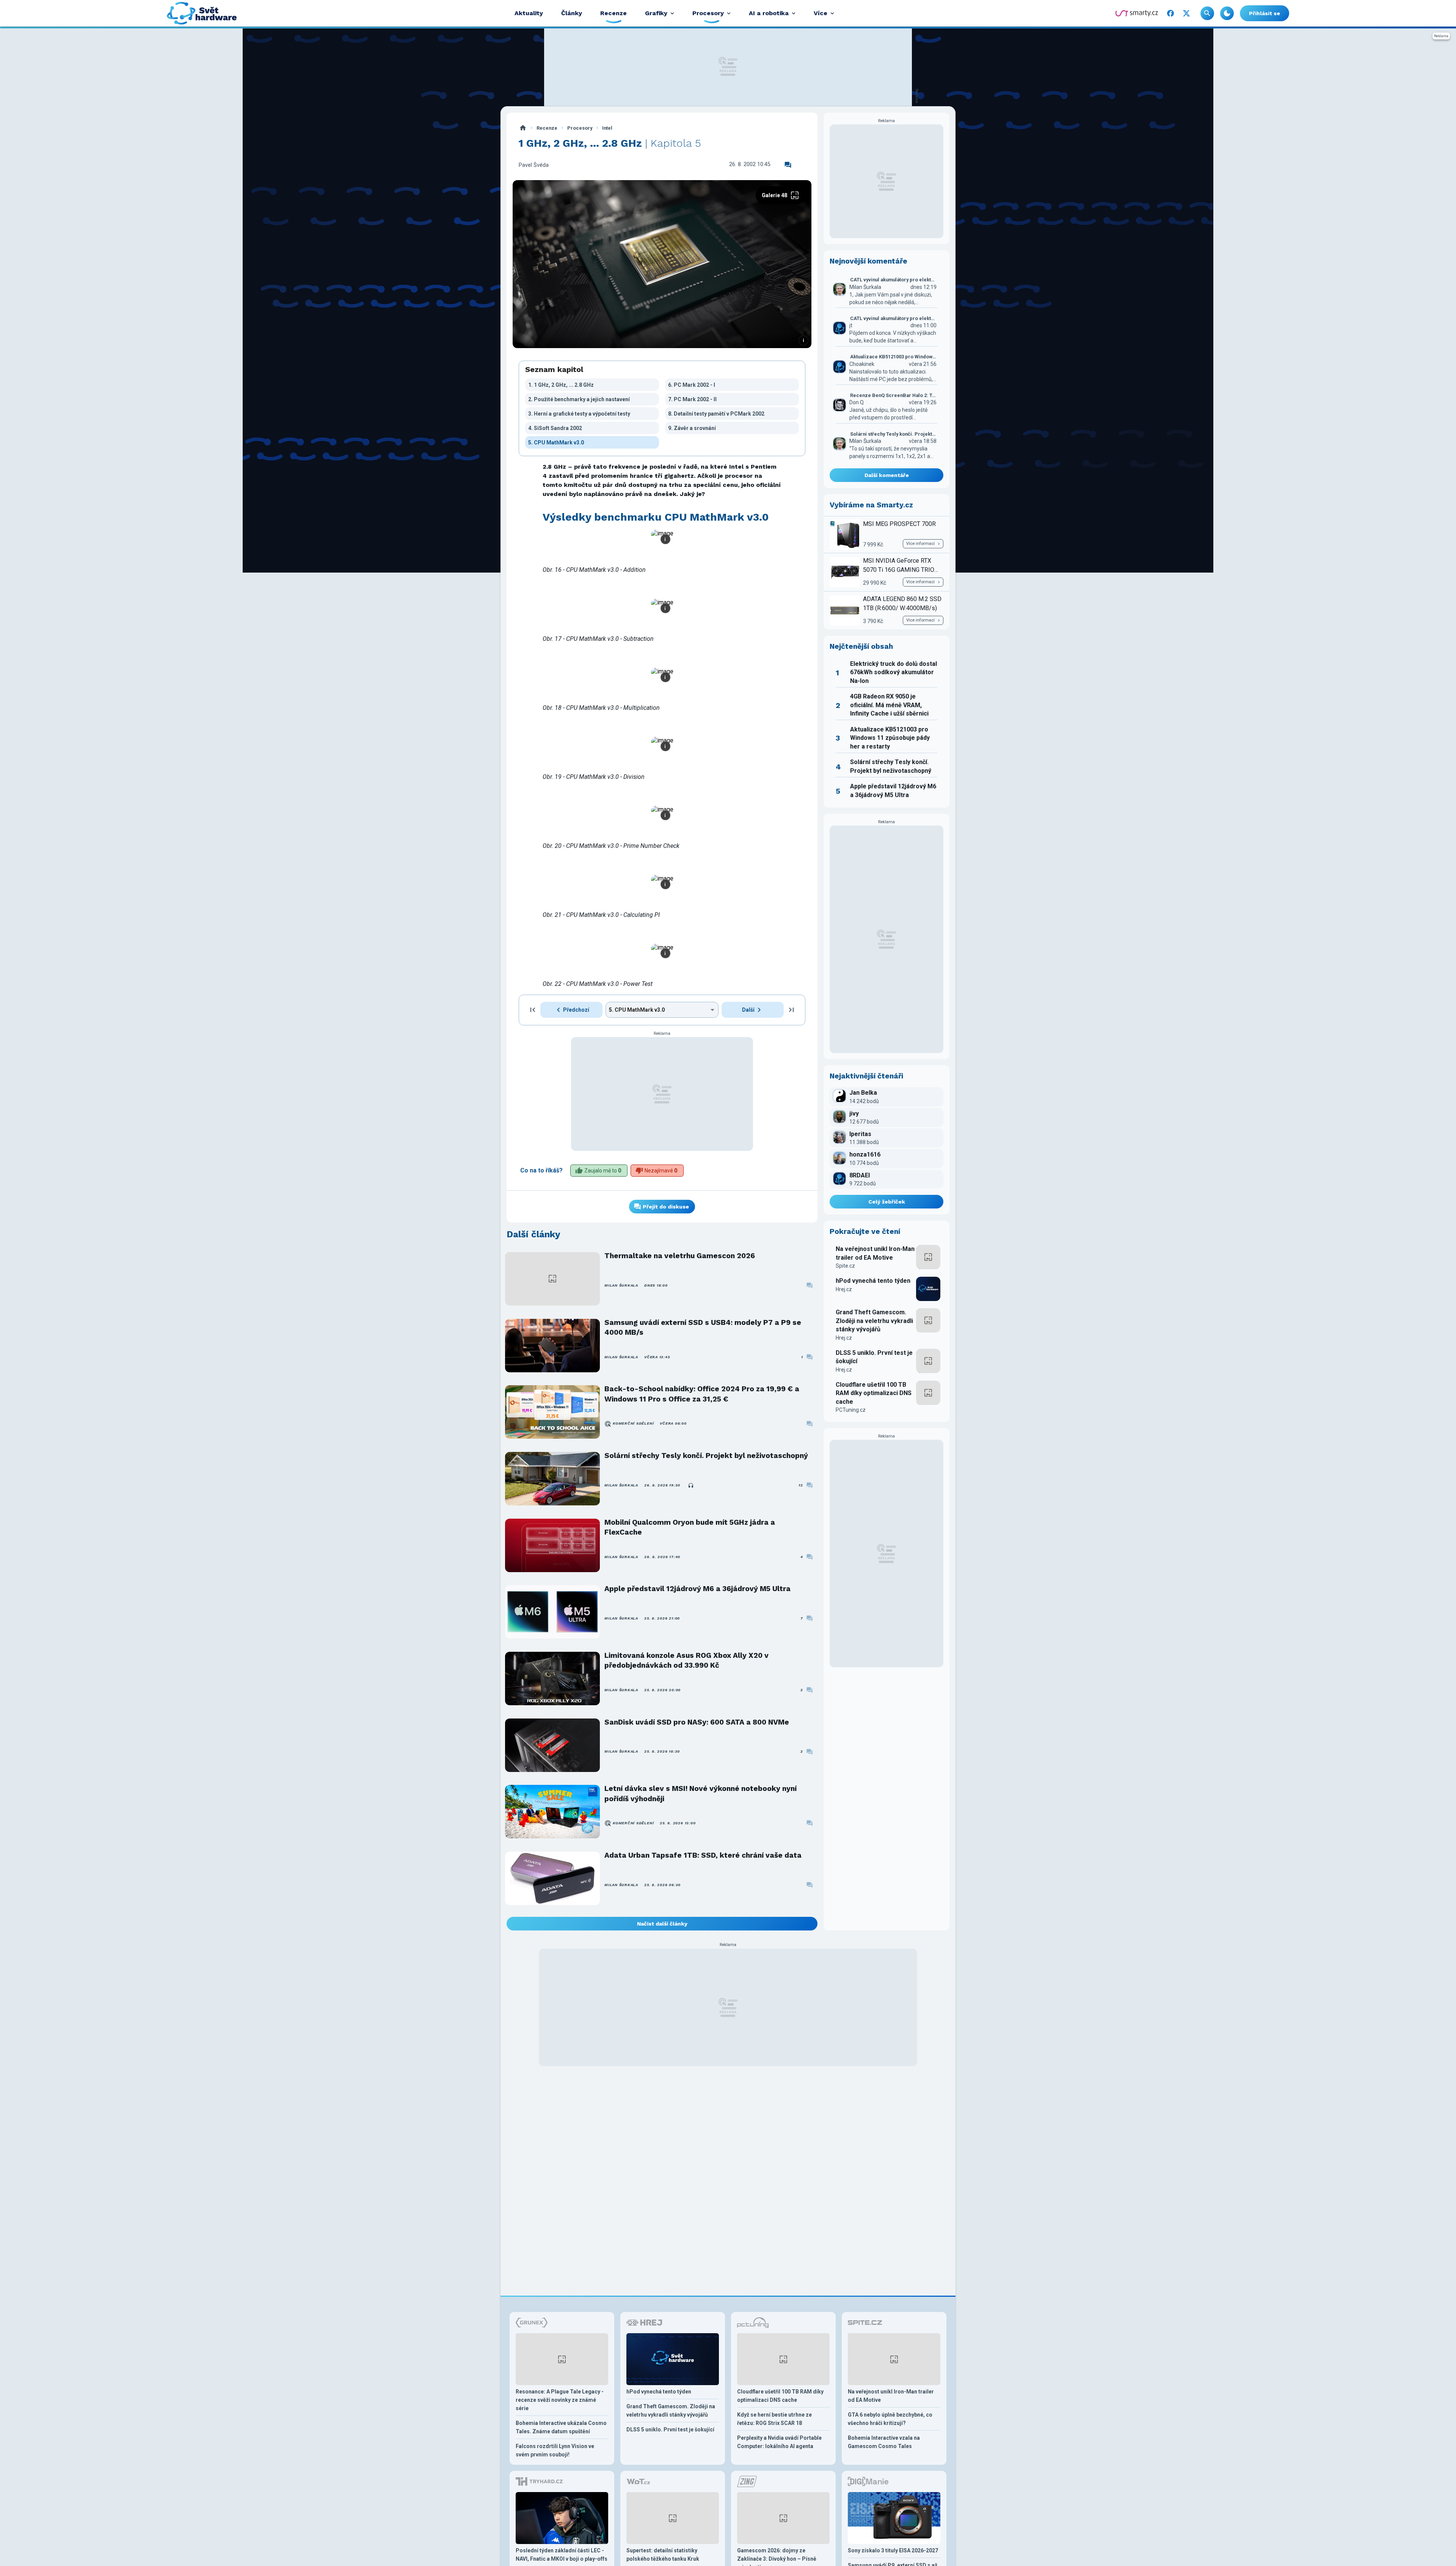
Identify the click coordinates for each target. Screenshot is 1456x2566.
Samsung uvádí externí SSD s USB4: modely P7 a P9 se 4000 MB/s (703, 1327)
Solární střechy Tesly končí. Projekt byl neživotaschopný (706, 1456)
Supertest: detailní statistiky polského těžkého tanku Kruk (663, 2555)
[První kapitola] (533, 1010)
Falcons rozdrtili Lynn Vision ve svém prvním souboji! (555, 2450)
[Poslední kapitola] (791, 1010)
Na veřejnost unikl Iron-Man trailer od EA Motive (875, 1253)
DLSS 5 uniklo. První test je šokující (874, 1357)
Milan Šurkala (621, 1285)
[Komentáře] (788, 165)
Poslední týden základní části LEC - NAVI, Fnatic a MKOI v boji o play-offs (562, 2555)
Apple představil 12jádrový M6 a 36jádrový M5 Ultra (697, 1589)
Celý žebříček (887, 1202)
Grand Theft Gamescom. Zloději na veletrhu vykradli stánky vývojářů (874, 1321)
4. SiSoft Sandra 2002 (555, 428)
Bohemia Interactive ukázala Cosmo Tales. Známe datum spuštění (561, 2427)
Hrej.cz (844, 1289)
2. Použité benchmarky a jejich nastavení (579, 399)
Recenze (547, 128)
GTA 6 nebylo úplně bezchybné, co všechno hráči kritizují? (890, 2419)
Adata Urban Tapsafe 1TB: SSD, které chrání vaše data (703, 1855)
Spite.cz (845, 1266)
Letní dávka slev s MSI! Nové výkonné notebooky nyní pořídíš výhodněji (701, 1793)
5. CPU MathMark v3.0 (556, 443)
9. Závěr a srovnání (692, 428)
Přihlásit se (1265, 13)
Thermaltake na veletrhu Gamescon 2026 (680, 1256)
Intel (607, 128)
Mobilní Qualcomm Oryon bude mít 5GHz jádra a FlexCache (690, 1527)
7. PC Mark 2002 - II (692, 399)
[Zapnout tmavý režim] (1227, 13)
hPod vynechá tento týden (873, 1281)
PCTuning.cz (851, 1410)
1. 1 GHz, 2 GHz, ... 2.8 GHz (561, 385)
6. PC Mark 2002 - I (692, 385)
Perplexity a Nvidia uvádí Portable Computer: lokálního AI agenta (779, 2442)
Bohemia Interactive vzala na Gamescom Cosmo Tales (884, 2442)
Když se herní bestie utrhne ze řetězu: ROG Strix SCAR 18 (774, 2419)
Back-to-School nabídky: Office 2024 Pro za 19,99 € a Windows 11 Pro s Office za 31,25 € (702, 1394)
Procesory (580, 128)
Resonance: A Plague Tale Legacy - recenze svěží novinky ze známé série (560, 2400)
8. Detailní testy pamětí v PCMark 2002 (716, 414)
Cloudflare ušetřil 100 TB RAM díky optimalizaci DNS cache (874, 1393)
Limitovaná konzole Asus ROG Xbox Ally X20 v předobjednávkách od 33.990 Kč (686, 1660)
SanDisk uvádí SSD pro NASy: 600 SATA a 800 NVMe (697, 1722)
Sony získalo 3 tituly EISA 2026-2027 (893, 2550)
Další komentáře (887, 475)
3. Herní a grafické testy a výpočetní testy (579, 414)
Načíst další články (662, 1924)
